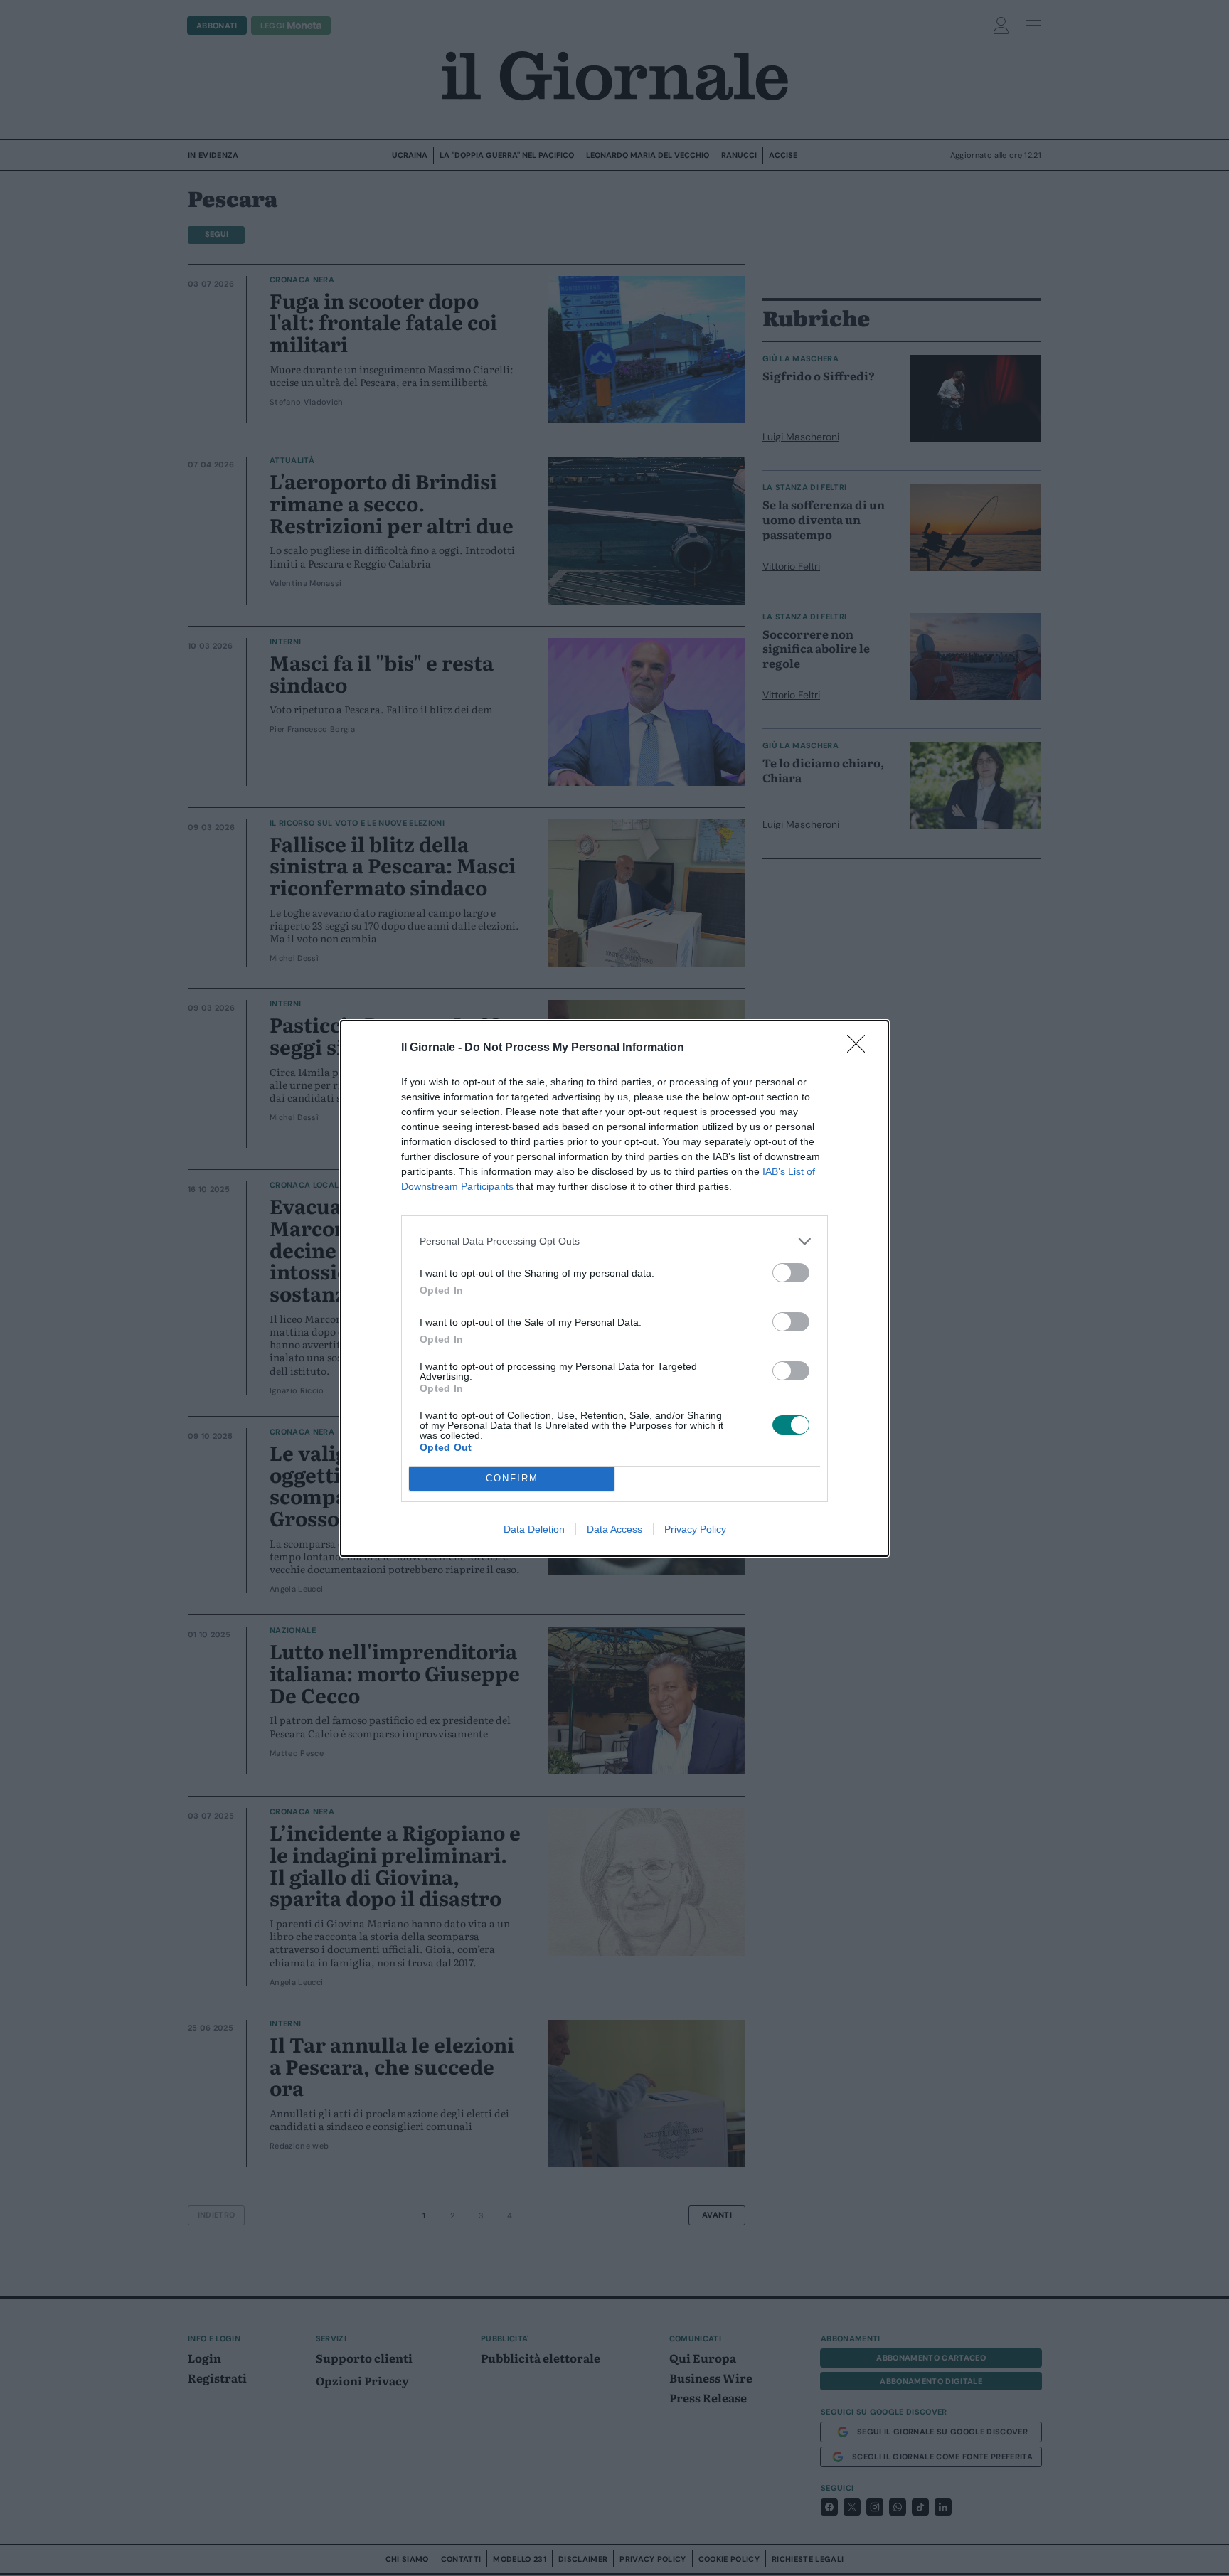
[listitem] (614, 1241)
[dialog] (614, 1288)
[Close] (861, 1048)
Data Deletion (534, 1529)
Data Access (614, 1529)
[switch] (791, 1273)
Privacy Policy (695, 1529)
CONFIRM (512, 1478)
